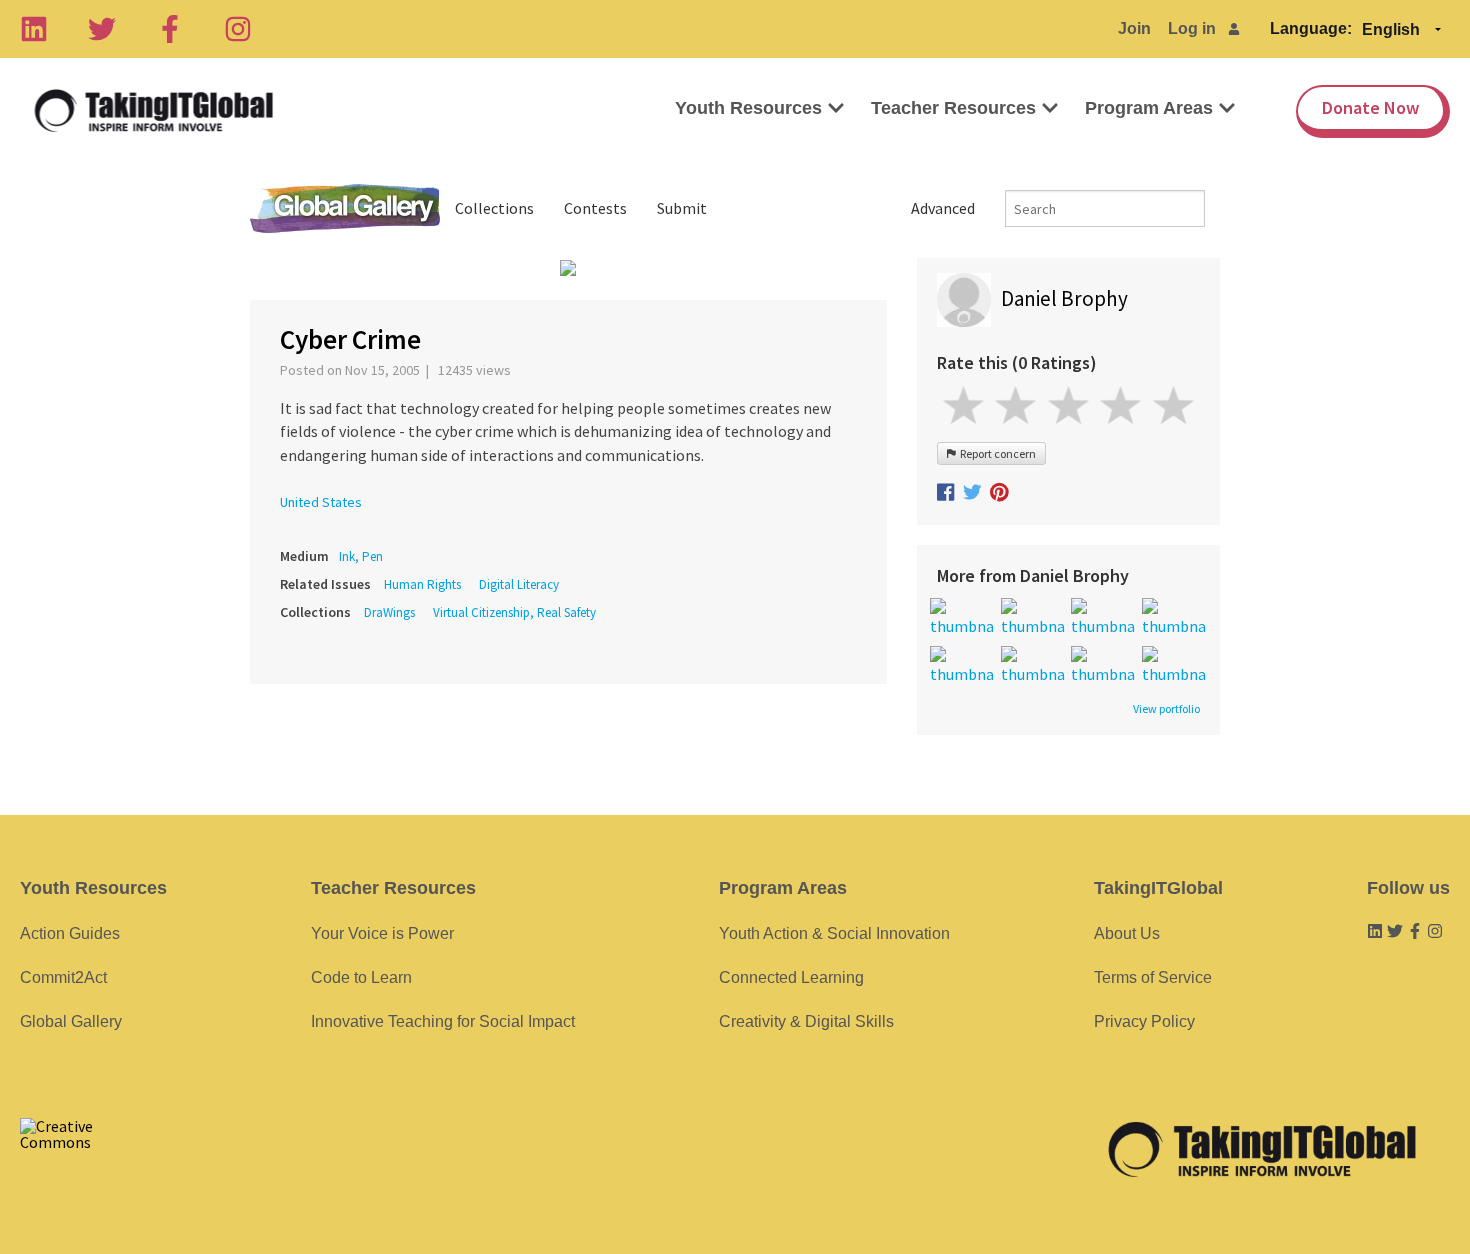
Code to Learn (361, 977)
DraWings (389, 612)
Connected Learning (791, 977)
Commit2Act (63, 977)
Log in (1192, 28)
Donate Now (1370, 107)
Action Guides (70, 933)
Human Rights (422, 584)
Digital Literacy (519, 584)
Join (1134, 28)
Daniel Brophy (1064, 298)
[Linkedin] (34, 29)
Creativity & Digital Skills (806, 1021)
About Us (1127, 933)
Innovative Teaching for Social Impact (443, 1021)
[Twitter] (102, 29)
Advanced (943, 208)
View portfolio (1166, 709)
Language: (1311, 28)
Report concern (996, 453)
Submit (682, 208)
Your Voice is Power (382, 933)
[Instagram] (238, 29)
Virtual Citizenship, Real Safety (514, 612)
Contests (595, 208)
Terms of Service (1153, 977)
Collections (494, 208)
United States (321, 502)
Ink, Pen (361, 556)
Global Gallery (345, 208)
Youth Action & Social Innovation (834, 933)
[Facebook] (170, 29)
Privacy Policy (1144, 1021)
